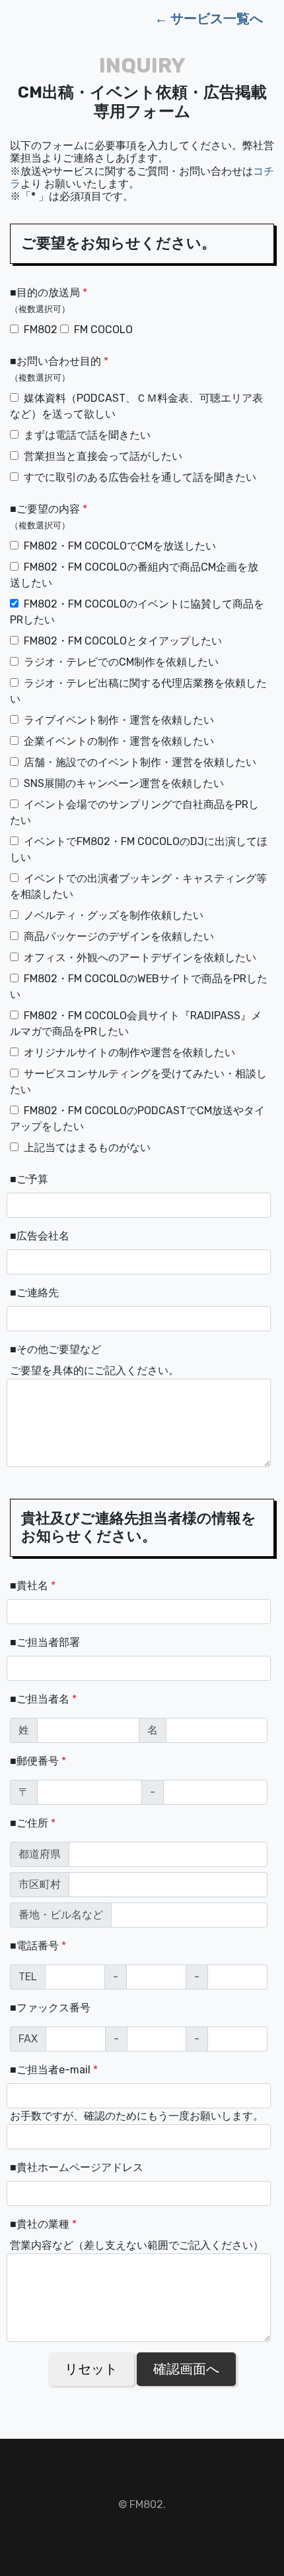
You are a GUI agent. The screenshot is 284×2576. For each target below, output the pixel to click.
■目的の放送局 (49, 300)
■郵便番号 (38, 1761)
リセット (91, 2369)
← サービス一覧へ (209, 18)
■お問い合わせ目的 (59, 369)
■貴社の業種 (43, 2224)
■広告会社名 (40, 1236)
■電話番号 (38, 1946)
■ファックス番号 (50, 2008)
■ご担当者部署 (45, 1642)
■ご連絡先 (34, 1293)
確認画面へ (186, 2369)
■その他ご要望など (55, 1349)
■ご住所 (33, 1823)
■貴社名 (33, 1586)
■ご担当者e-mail (54, 2070)
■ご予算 (29, 1179)
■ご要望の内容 (49, 517)
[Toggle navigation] (19, 18)
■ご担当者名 (43, 1699)
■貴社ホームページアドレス (77, 2167)
